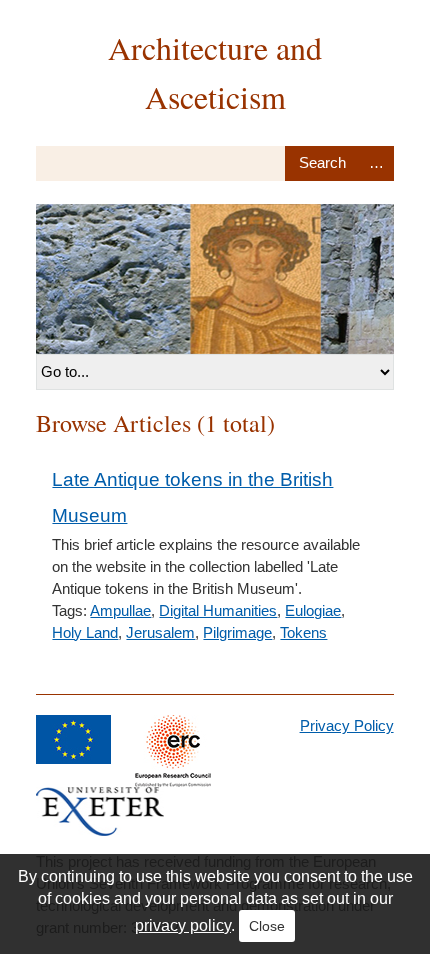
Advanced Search (377, 163)
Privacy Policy (347, 725)
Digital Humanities (218, 610)
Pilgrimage (237, 632)
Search (322, 163)
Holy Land (85, 632)
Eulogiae (313, 610)
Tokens (303, 632)
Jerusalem (160, 632)
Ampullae (120, 610)
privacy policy (183, 925)
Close (267, 926)
